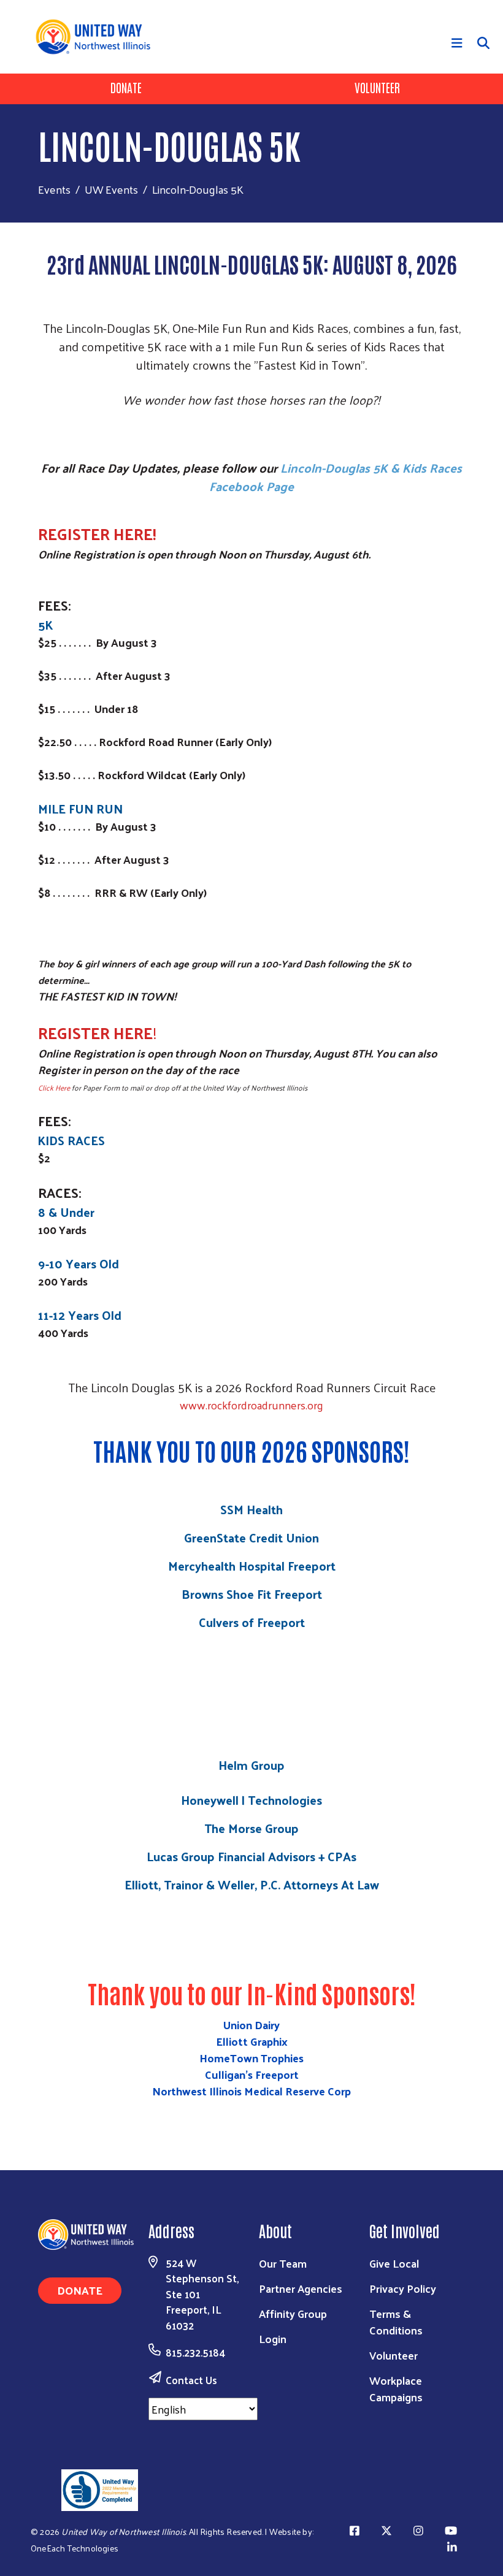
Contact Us (191, 2380)
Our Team (283, 2263)
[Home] (98, 37)
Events (54, 189)
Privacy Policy (403, 2288)
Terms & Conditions (396, 2322)
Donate (126, 87)
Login (273, 2338)
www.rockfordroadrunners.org (251, 1405)
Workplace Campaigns (396, 2388)
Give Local (394, 2263)
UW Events (111, 189)
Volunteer (377, 87)
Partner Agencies (301, 2288)
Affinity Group (293, 2313)
